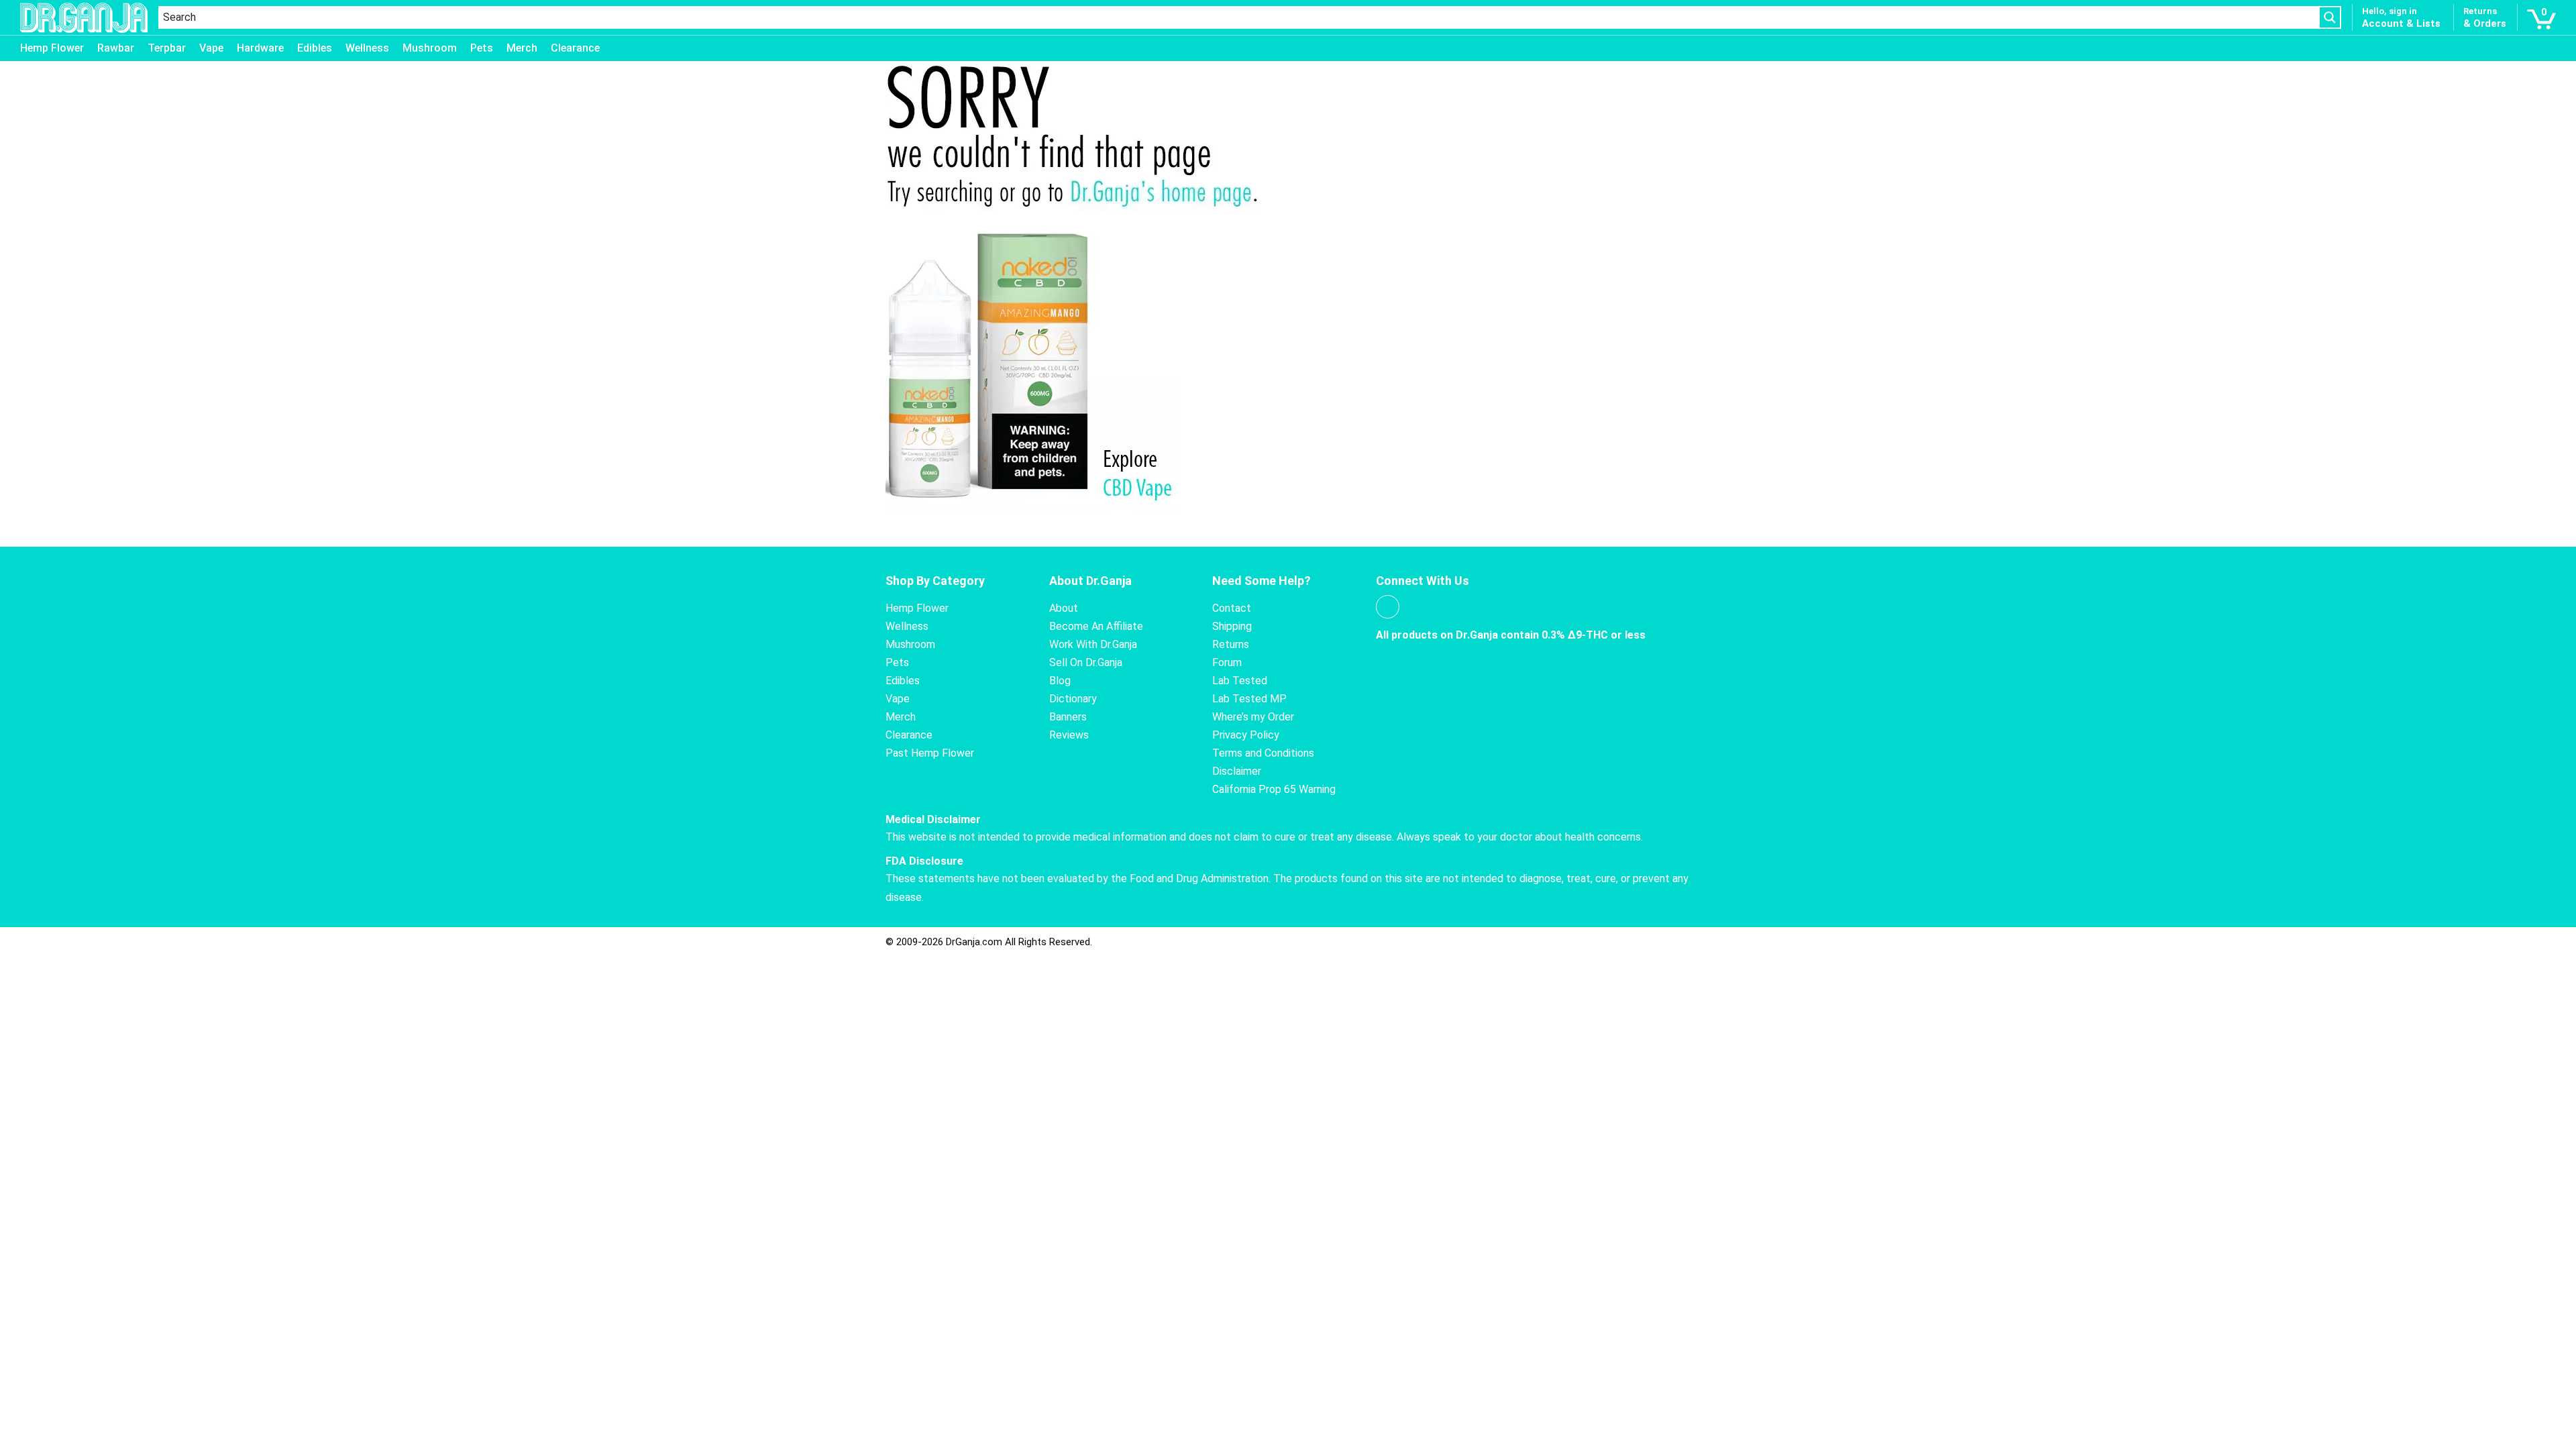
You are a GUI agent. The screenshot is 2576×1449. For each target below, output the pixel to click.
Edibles (315, 48)
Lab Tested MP (1249, 699)
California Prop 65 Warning (1274, 789)
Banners (1068, 717)
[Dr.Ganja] (84, 18)
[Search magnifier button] (2330, 17)
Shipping (1232, 626)
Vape (211, 48)
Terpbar (167, 48)
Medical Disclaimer (933, 819)
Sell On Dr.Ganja (1086, 662)
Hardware (260, 48)
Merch (522, 48)
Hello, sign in (2390, 11)
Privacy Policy (1246, 735)
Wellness (367, 48)
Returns (1231, 644)
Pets (482, 48)
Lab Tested (1240, 681)
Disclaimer (1237, 771)
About (1064, 608)
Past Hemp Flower (930, 753)
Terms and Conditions (1263, 753)
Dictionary (1073, 699)
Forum (1227, 662)
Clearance (575, 48)
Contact (1232, 608)
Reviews (1069, 735)
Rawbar (116, 48)
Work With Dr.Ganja (1093, 644)
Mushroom (430, 48)
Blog (1060, 681)
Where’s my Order (1253, 717)
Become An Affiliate (1096, 626)
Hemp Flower (52, 48)
